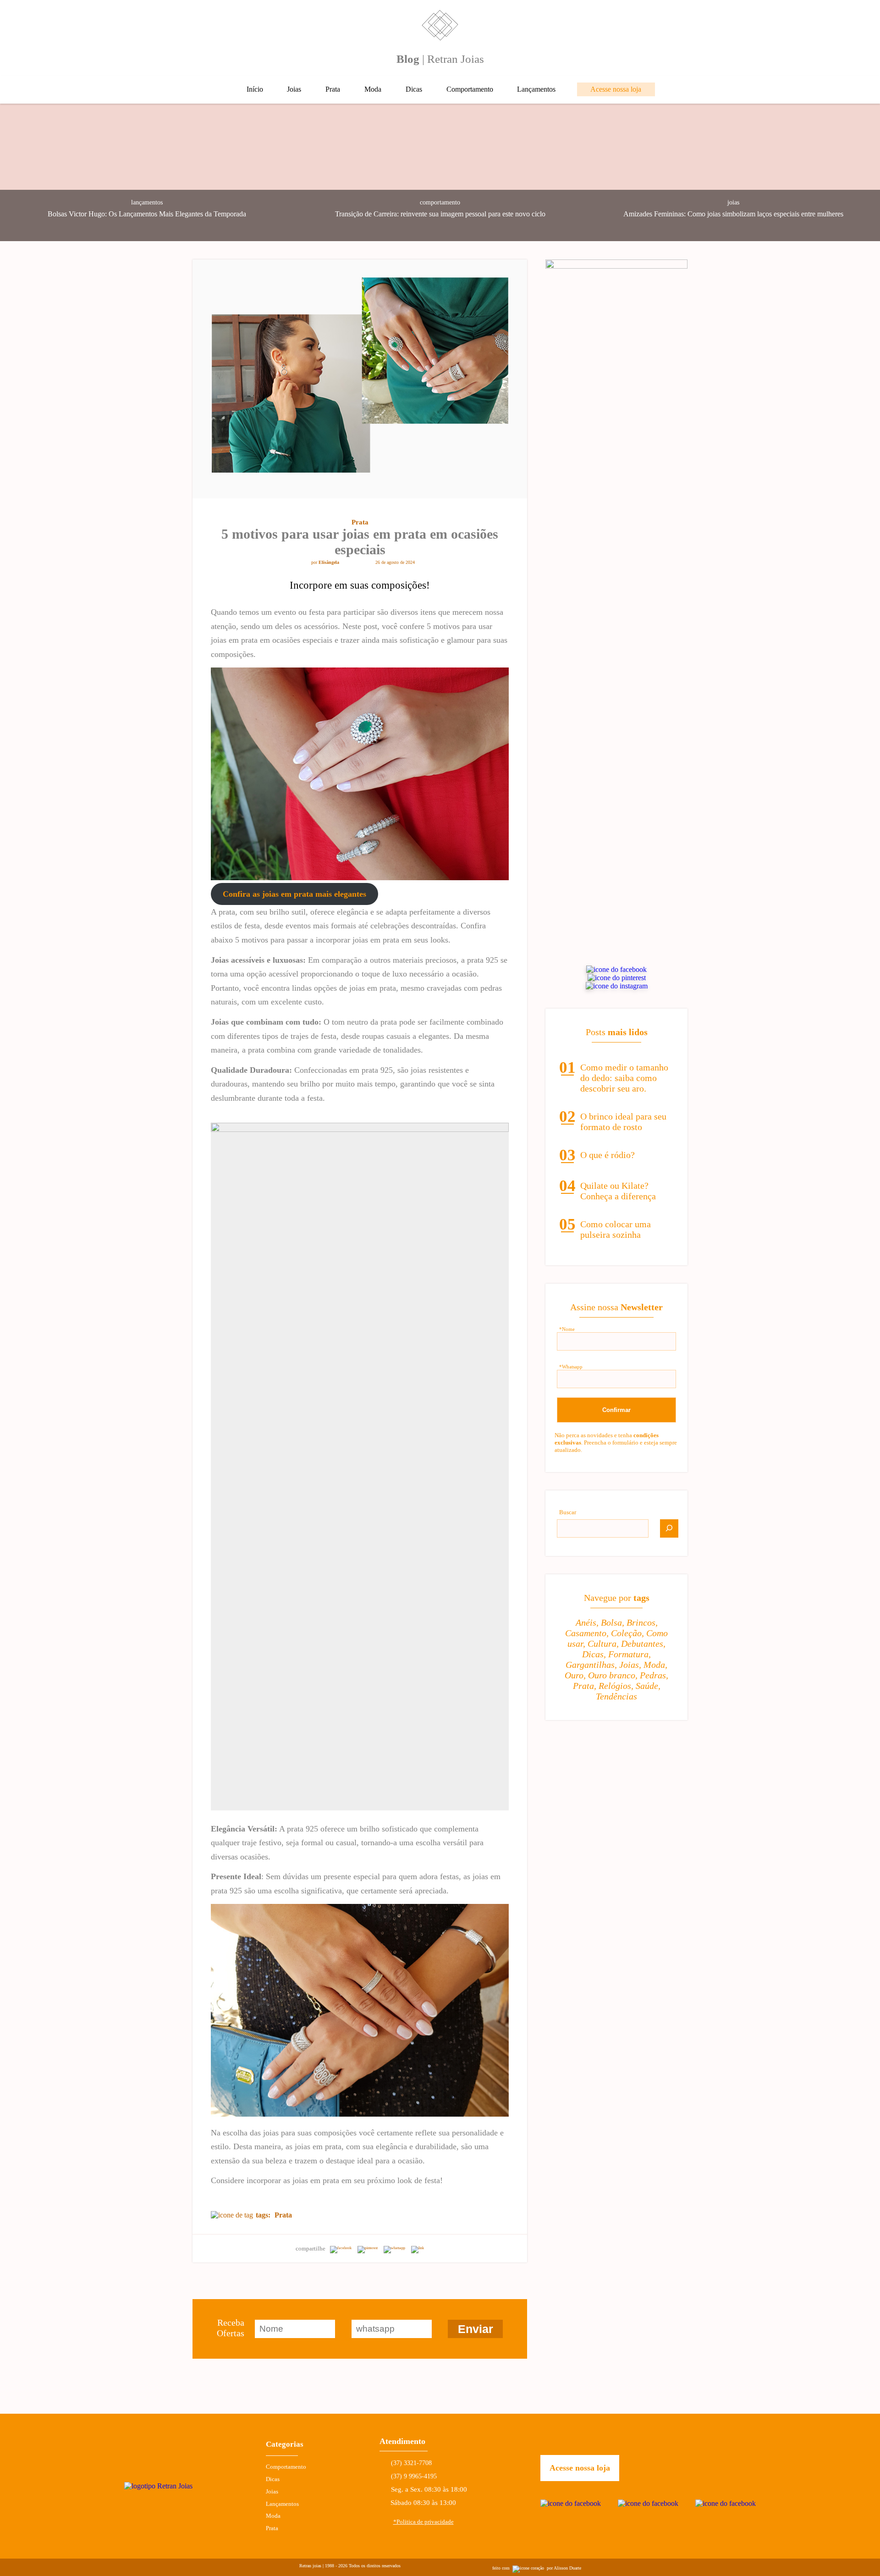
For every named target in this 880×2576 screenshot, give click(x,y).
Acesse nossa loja (616, 89)
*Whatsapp (571, 1367)
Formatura (628, 1654)
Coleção (626, 1633)
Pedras (653, 1675)
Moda (373, 89)
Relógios (615, 1686)
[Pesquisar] (669, 1528)
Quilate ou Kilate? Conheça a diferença (618, 1191)
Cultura (602, 1644)
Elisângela (329, 562)
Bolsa (611, 1622)
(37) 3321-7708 (411, 2463)
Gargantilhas (590, 1665)
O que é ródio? (608, 1155)
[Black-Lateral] (616, 266)
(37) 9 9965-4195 (414, 2476)
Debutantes (642, 1644)
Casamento (586, 1633)
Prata (333, 89)
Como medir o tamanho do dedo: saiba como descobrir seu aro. (624, 1078)
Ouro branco (612, 1675)
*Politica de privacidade (423, 2522)
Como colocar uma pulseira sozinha (616, 1229)
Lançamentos (536, 89)
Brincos (641, 1622)
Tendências (616, 1696)
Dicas (414, 89)
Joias (294, 89)
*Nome (567, 1329)
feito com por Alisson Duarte (537, 2568)
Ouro (574, 1675)
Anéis (586, 1622)
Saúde (647, 1686)
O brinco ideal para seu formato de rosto (623, 1122)
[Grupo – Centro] (360, 1467)
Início (255, 89)
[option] (147, 172)
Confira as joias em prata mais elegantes (294, 894)
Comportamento (470, 89)
